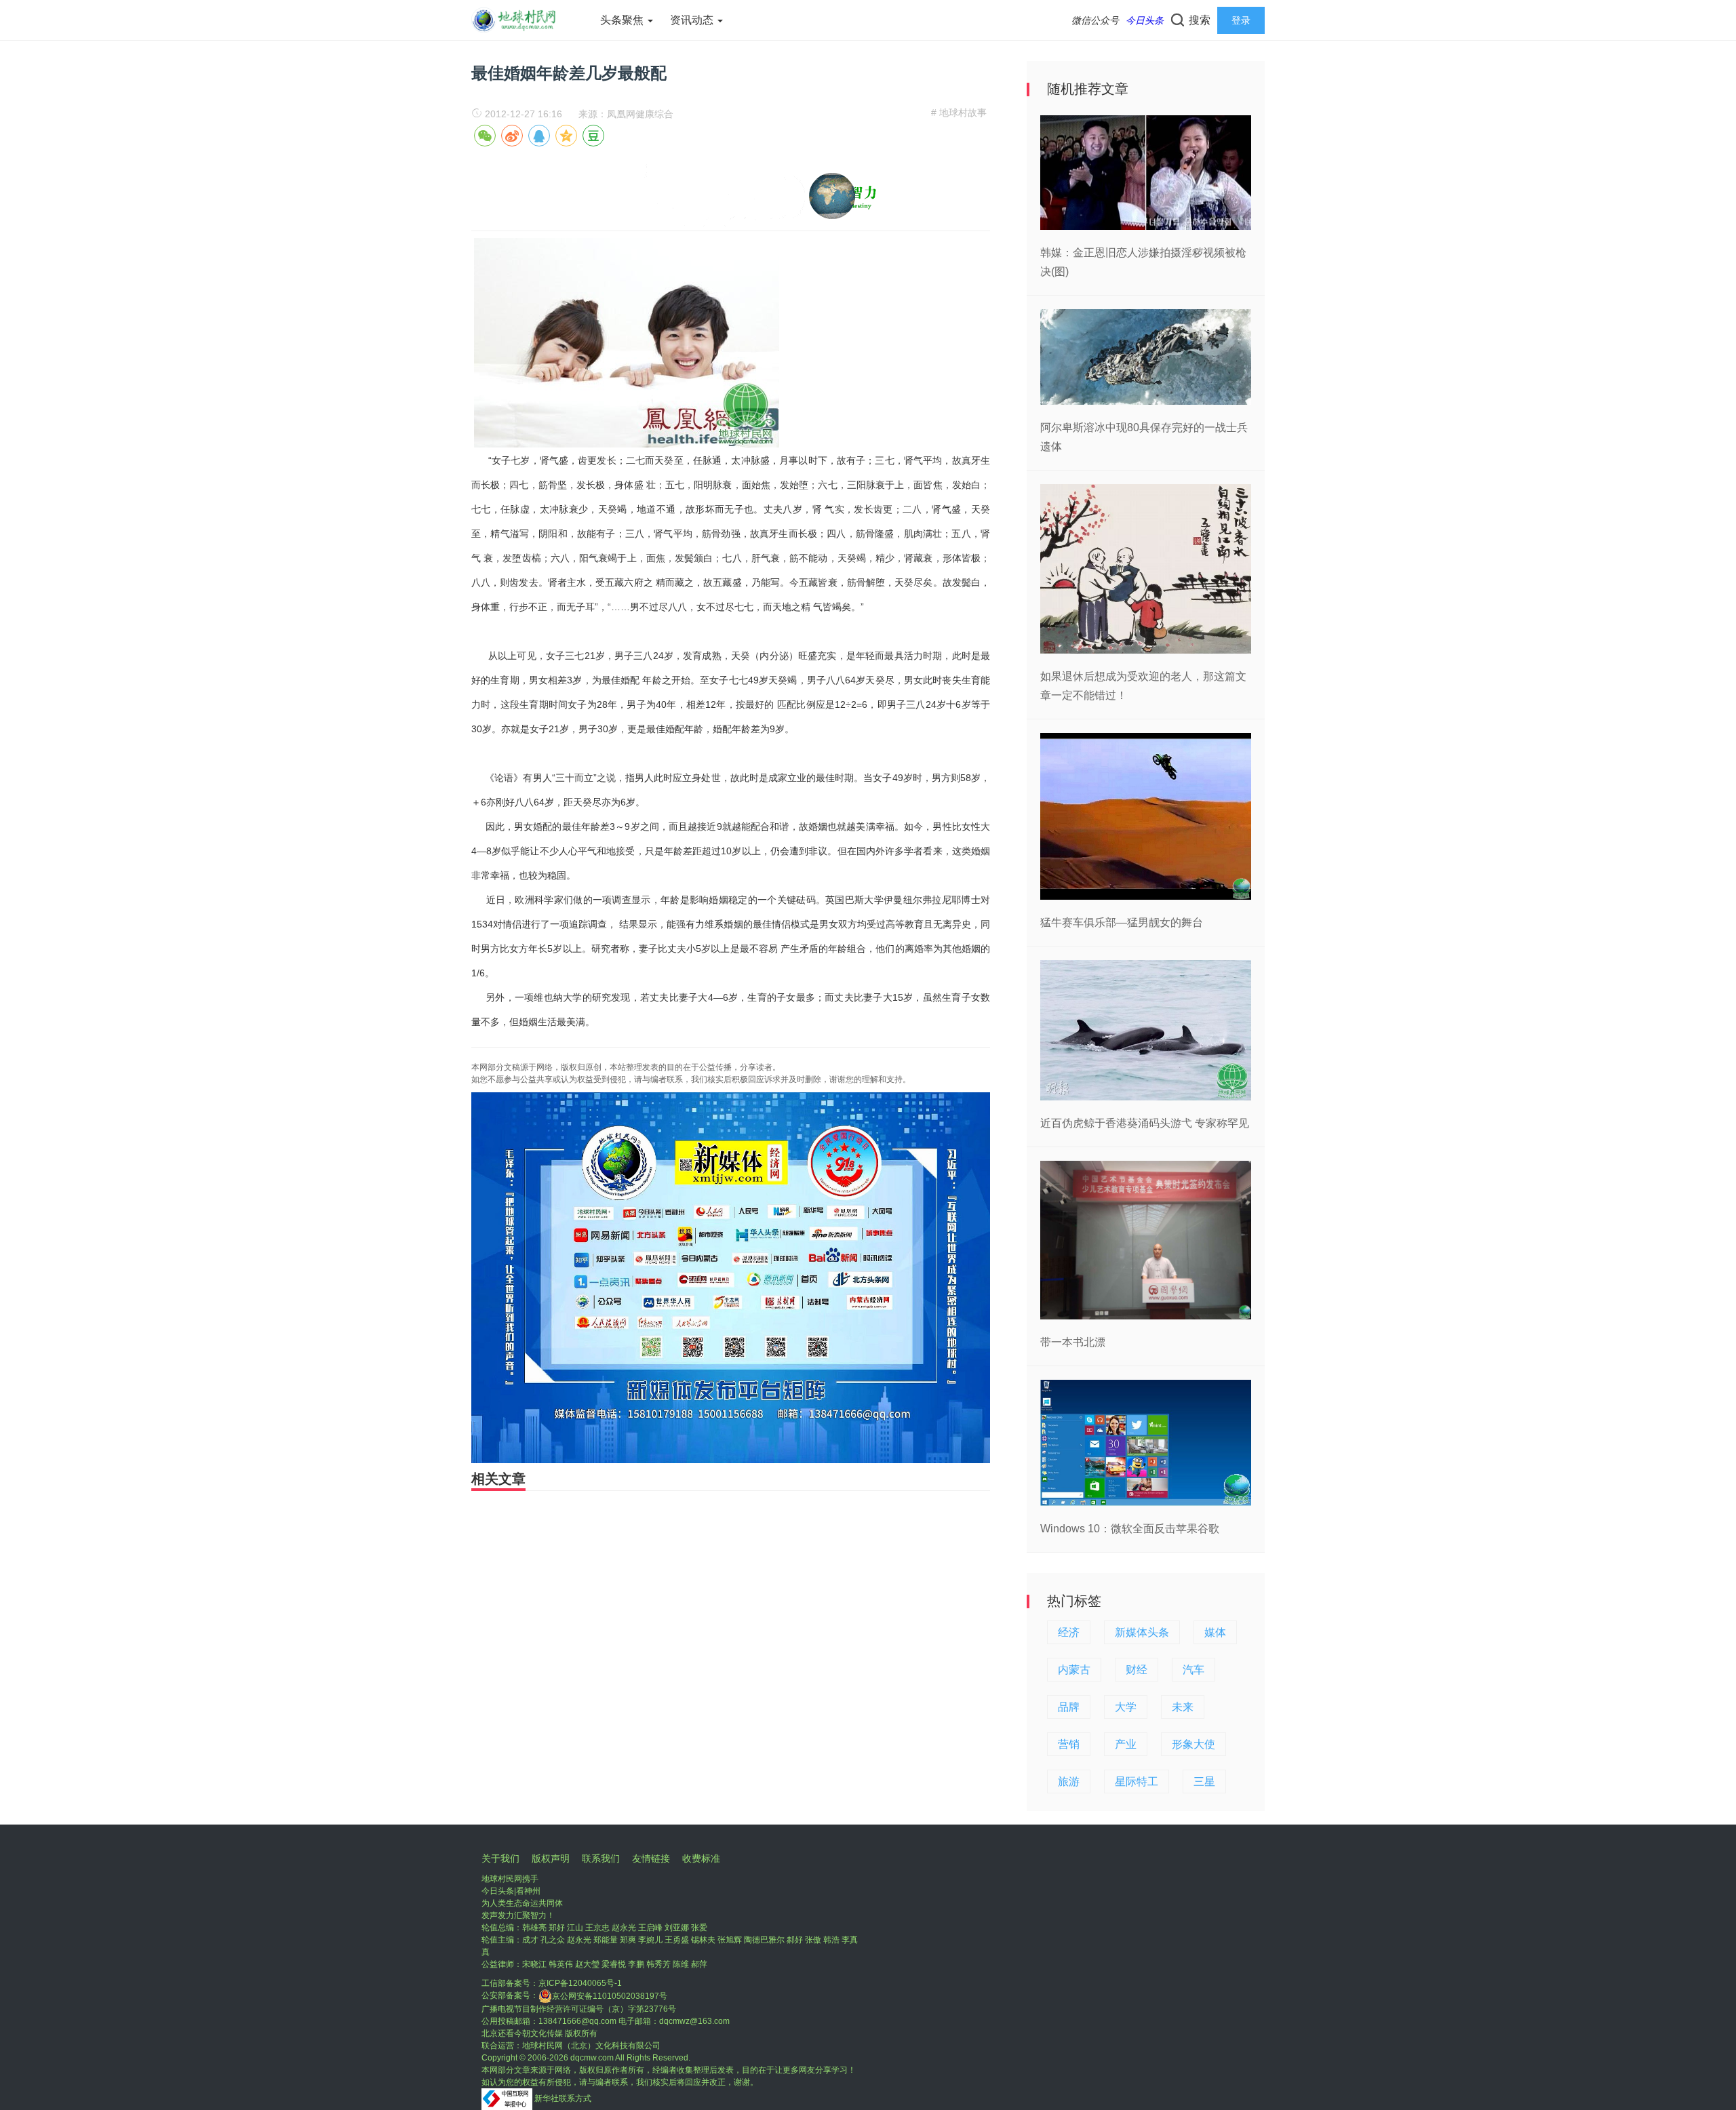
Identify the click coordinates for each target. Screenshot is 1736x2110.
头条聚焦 (623, 20)
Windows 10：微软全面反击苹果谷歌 (1130, 1529)
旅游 (1069, 1781)
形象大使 (1193, 1744)
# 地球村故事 (959, 113)
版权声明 (551, 1858)
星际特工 (1137, 1781)
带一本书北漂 (1073, 1342)
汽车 (1193, 1670)
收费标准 (701, 1858)
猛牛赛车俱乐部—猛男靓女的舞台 (1122, 922)
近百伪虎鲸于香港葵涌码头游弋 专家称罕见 (1145, 1123)
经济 (1069, 1632)
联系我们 (601, 1858)
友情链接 (651, 1858)
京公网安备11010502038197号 (610, 1996)
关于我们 (500, 1858)
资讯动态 (693, 20)
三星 (1204, 1781)
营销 (1069, 1744)
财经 (1137, 1670)
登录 (1241, 20)
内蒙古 (1074, 1670)
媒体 (1215, 1632)
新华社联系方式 (563, 2098)
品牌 (1069, 1707)
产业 (1126, 1744)
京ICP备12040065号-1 (580, 1983)
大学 (1126, 1707)
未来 (1183, 1707)
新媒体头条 (1142, 1632)
